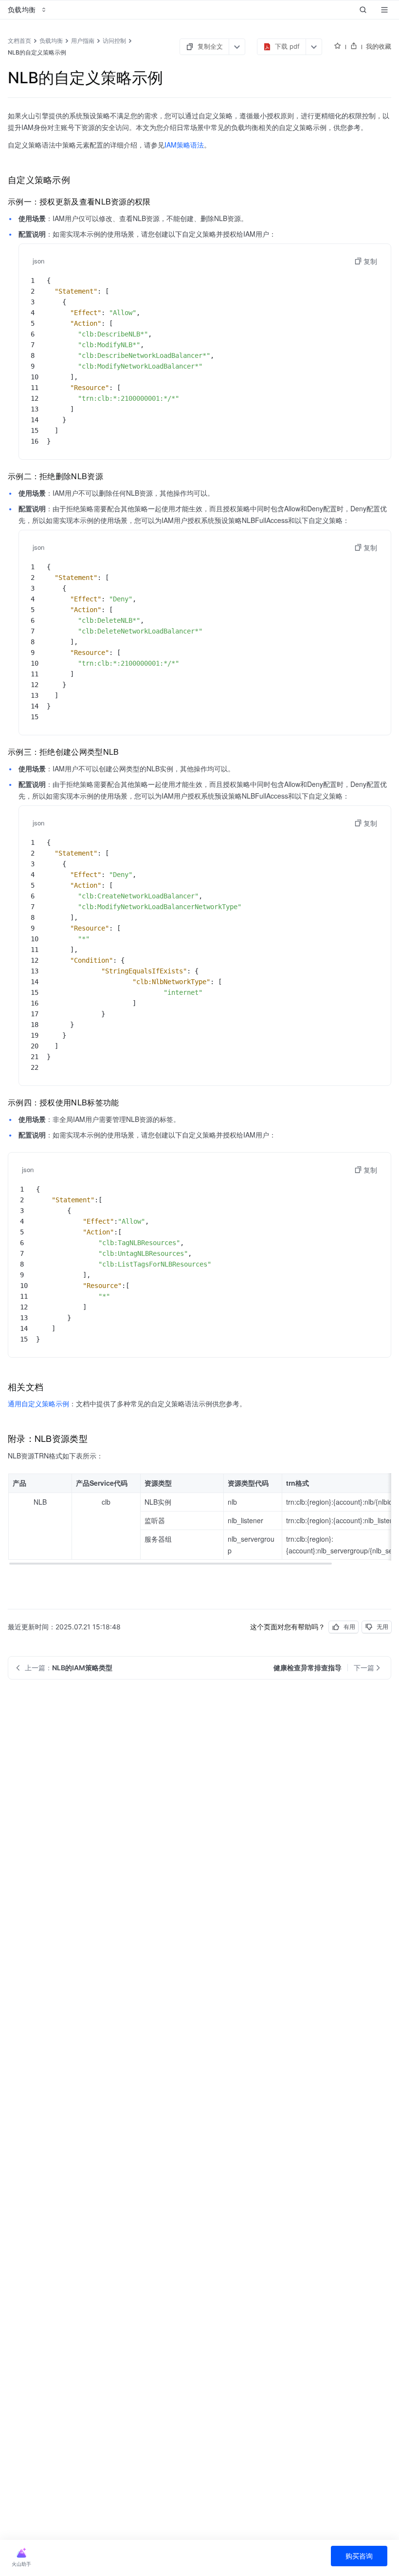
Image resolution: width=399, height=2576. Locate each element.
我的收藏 (379, 46)
